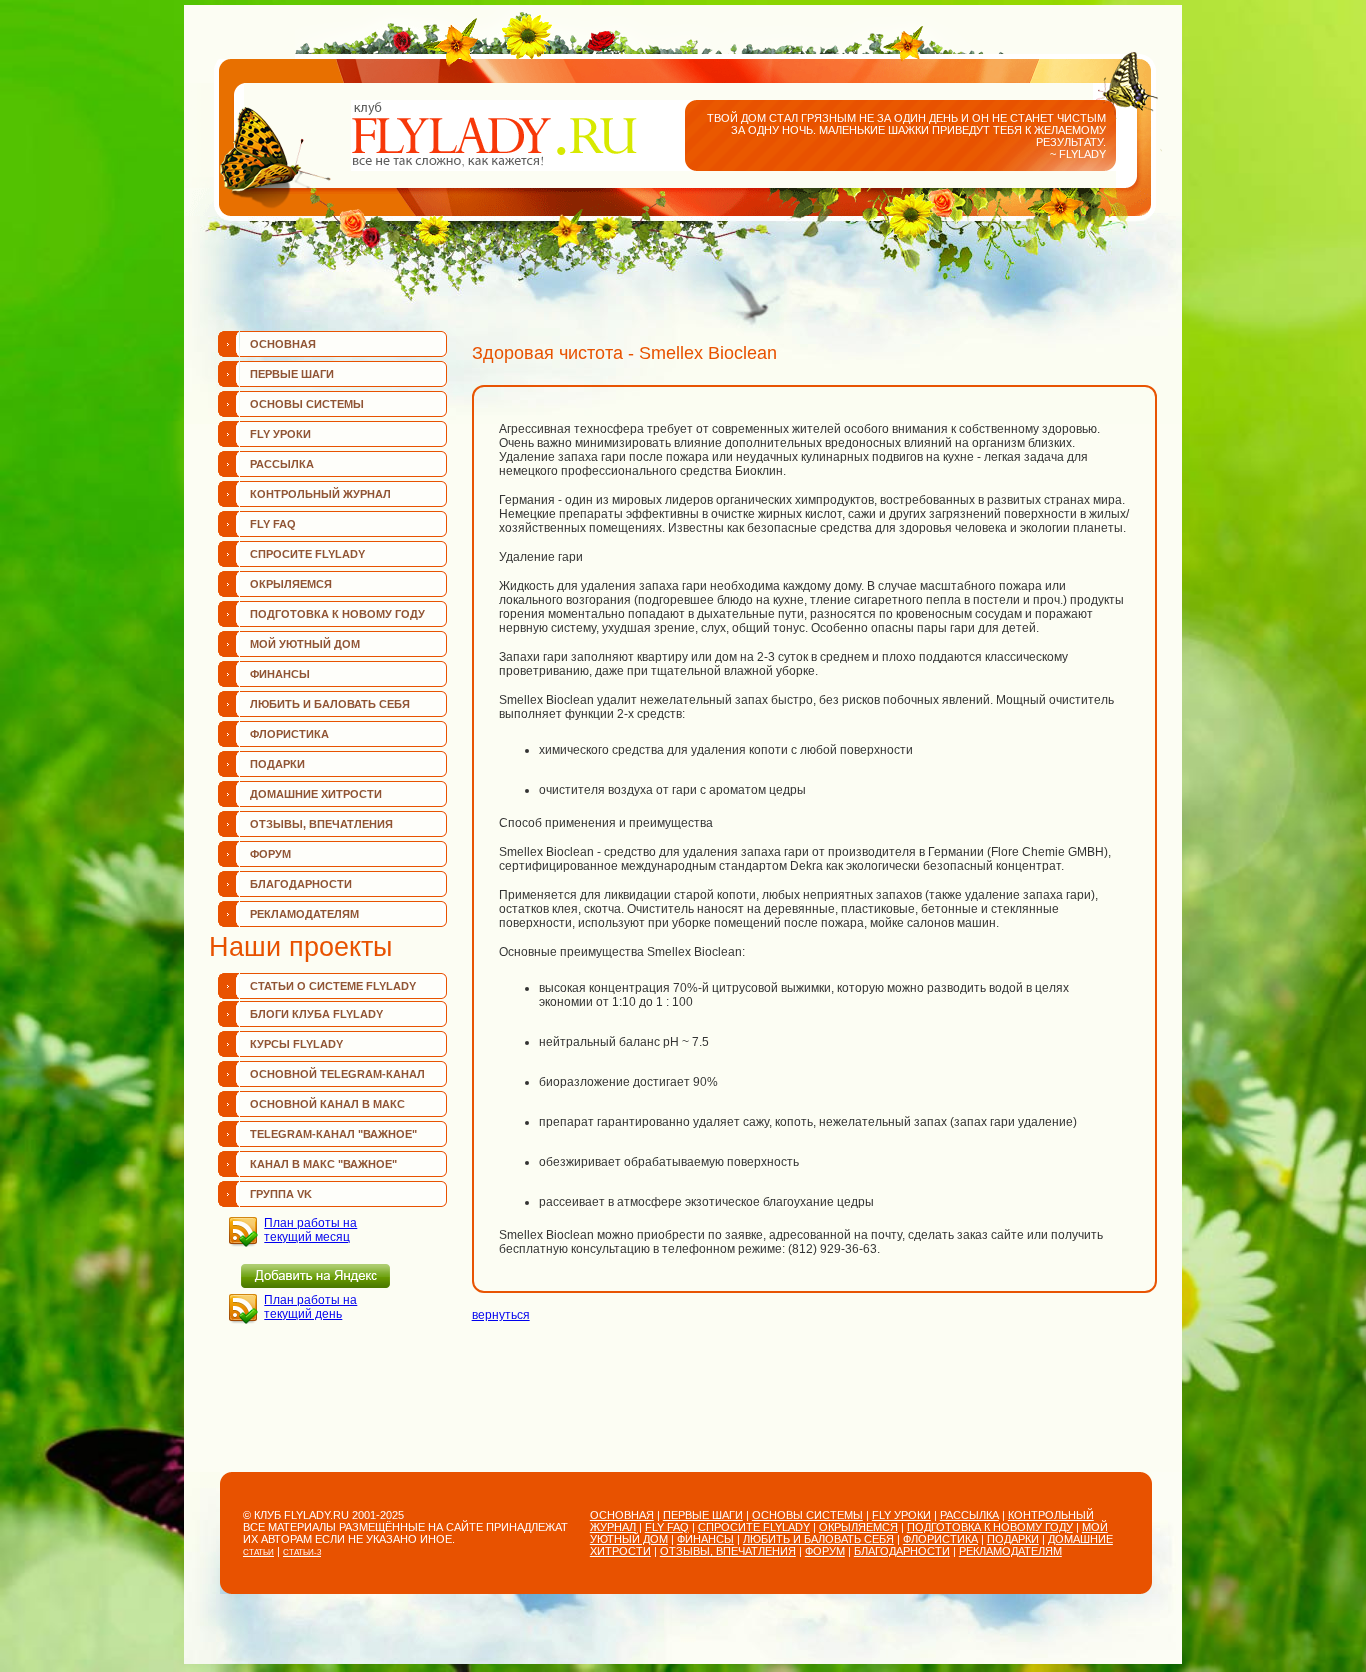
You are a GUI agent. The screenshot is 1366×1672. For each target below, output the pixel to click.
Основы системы (307, 404)
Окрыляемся (291, 584)
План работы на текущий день (310, 1307)
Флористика (289, 734)
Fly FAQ (273, 524)
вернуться (501, 1315)
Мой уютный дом (305, 644)
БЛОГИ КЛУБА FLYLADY (316, 1014)
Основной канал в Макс (327, 1104)
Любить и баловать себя (330, 704)
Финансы (280, 674)
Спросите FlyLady (307, 554)
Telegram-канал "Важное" (333, 1134)
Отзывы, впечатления (321, 824)
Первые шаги (292, 374)
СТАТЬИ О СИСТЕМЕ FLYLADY (333, 986)
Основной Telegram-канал (337, 1074)
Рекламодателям (304, 914)
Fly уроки (280, 434)
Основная (283, 344)
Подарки (277, 764)
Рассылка (282, 464)
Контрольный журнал (320, 494)
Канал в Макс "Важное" (323, 1164)
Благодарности (301, 884)
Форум (270, 854)
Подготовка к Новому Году (337, 614)
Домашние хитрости (316, 794)
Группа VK (281, 1194)
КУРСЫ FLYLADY (296, 1044)
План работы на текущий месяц (310, 1230)
